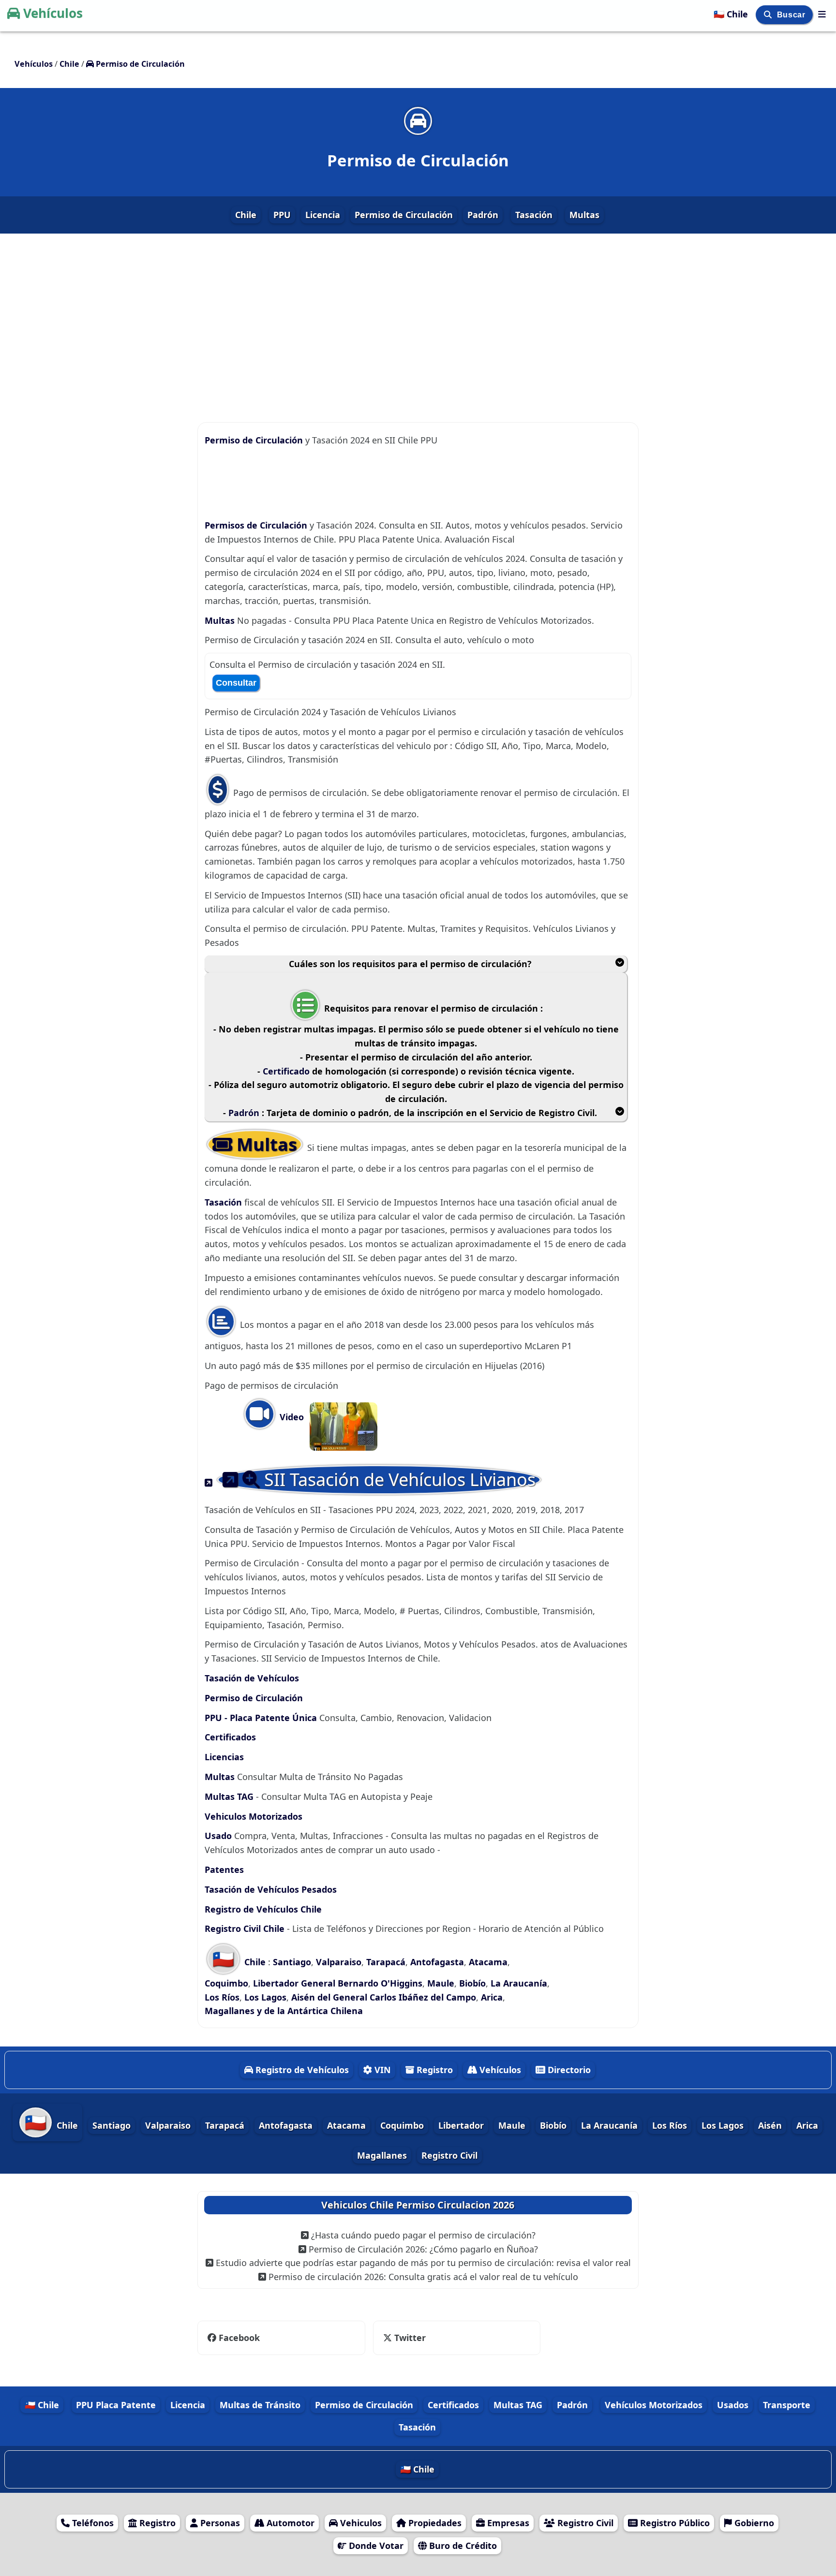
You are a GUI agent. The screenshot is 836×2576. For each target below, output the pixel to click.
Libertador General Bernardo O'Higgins (338, 1983)
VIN (381, 2070)
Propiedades (434, 2523)
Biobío (472, 1983)
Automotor (289, 2523)
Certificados (230, 1737)
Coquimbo (226, 1983)
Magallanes (382, 2155)
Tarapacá (386, 1962)
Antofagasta (437, 1962)
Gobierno (753, 2523)
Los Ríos (222, 1997)
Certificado (287, 1071)
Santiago (292, 1962)
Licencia (323, 215)
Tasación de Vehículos (252, 1678)
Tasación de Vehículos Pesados (271, 1889)
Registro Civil (449, 2155)
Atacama (488, 1962)
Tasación (534, 215)
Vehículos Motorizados (654, 2405)
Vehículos (53, 13)
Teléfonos (92, 2523)
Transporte (787, 2405)
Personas (219, 2523)
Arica (492, 1997)
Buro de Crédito (462, 2546)
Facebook (239, 2338)
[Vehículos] (822, 14)
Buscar (792, 15)
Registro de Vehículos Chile (263, 1909)
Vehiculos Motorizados (254, 1816)
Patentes (224, 1869)
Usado (218, 1836)
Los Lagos (265, 1997)
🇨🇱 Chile (732, 14)
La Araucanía (519, 1983)
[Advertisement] (418, 320)
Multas (584, 215)
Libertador (461, 2125)
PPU (282, 215)
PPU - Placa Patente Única (261, 1718)
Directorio (568, 2070)
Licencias (224, 1757)
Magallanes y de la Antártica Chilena (284, 2011)
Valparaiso (339, 1962)
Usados (733, 2405)
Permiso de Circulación (404, 215)
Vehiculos (360, 2523)
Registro (433, 2070)
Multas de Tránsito (260, 2405)
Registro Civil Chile (246, 1928)
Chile (246, 215)
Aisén (770, 2125)
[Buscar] (769, 15)
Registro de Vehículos (301, 2070)
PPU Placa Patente (116, 2405)
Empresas (507, 2523)
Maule (441, 1983)
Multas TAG (229, 1796)
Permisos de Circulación (257, 525)
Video (291, 1417)
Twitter (403, 2338)
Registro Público (674, 2523)
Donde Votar (375, 2546)
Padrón (483, 215)
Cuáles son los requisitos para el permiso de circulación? (410, 964)
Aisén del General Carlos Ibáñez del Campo (384, 1997)
